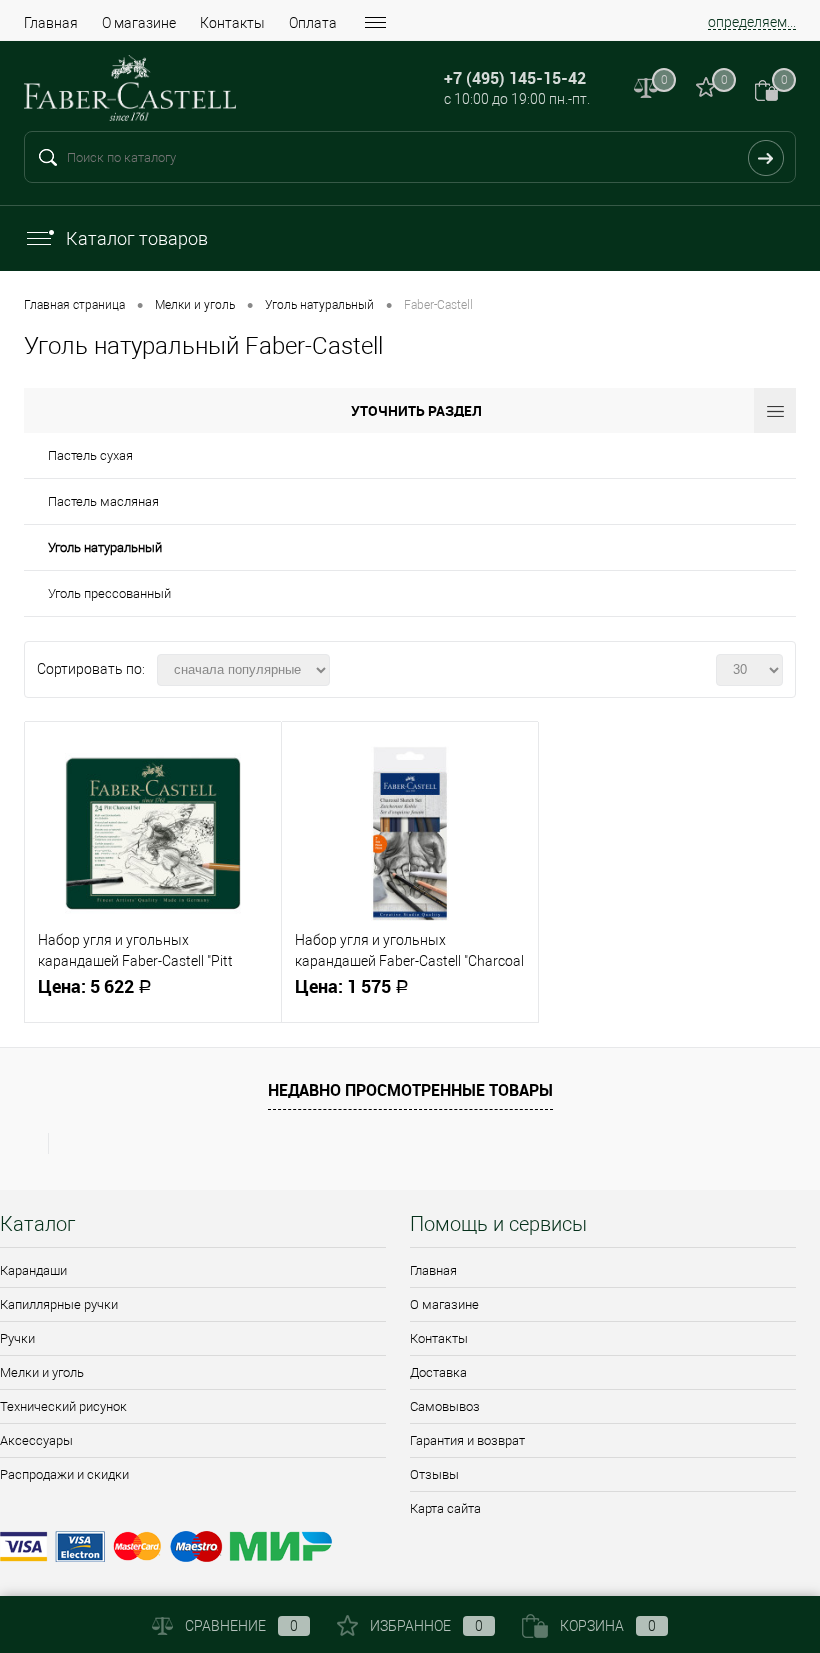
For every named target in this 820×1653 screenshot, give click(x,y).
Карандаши (33, 1270)
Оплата (313, 23)
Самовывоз (445, 1406)
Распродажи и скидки (64, 1474)
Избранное (426, 1626)
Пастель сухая (90, 455)
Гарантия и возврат (467, 1440)
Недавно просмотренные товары (410, 1090)
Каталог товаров (137, 238)
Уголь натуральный (105, 547)
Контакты (232, 23)
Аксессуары (36, 1440)
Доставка (438, 1372)
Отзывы (434, 1474)
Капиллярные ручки (59, 1304)
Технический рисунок (63, 1406)
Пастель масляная (103, 501)
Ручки (17, 1338)
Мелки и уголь (42, 1372)
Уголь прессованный (109, 593)
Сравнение (241, 1626)
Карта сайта (445, 1508)
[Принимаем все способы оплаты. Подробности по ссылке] (410, 1549)
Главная (51, 23)
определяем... (752, 22)
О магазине (139, 23)
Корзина (608, 1626)
